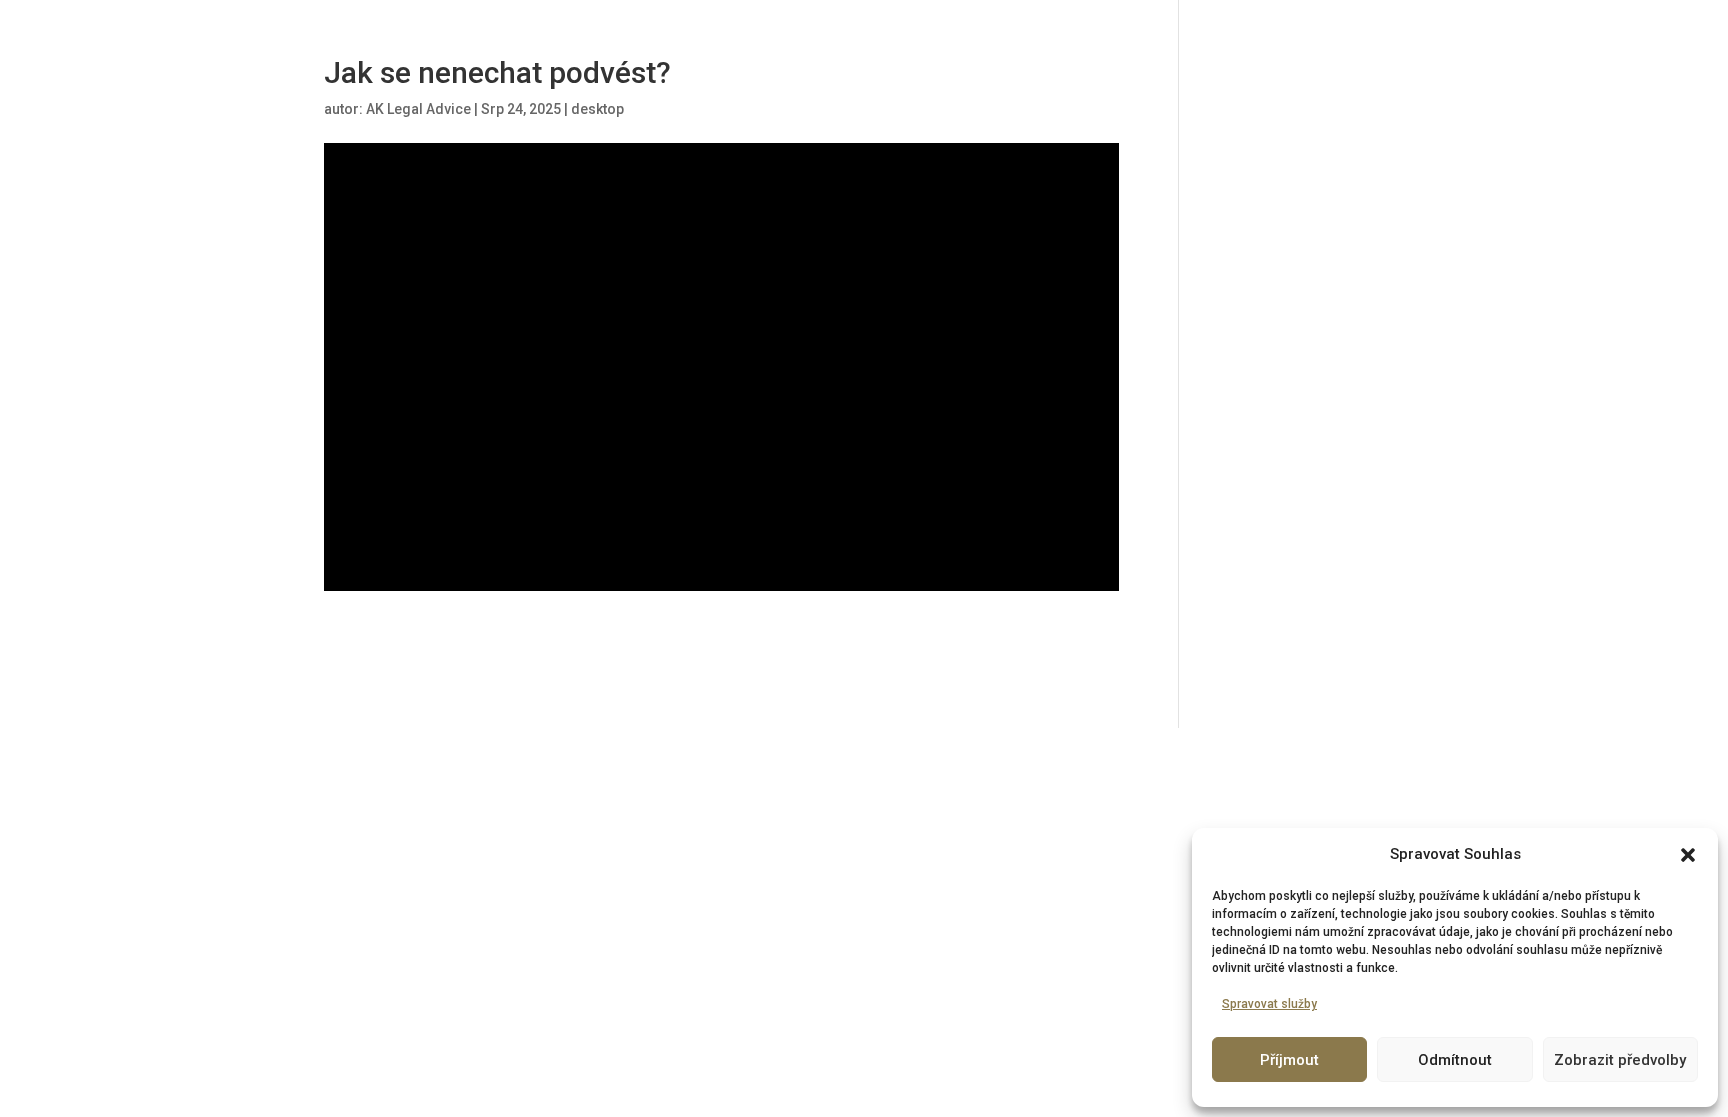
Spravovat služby (1269, 1004)
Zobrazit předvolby (1620, 1060)
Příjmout (1289, 1060)
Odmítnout (1455, 1060)
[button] (1688, 855)
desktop (597, 109)
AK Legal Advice (418, 109)
